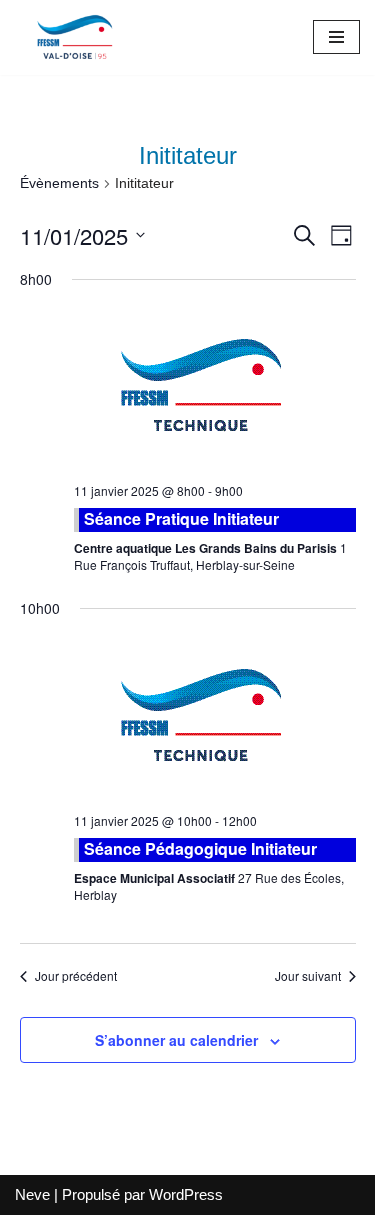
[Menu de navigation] (336, 37)
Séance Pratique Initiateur (181, 518)
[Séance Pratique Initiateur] (215, 388)
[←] (75, 37)
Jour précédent (76, 976)
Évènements (59, 183)
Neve (32, 1194)
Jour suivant (308, 976)
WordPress (186, 1194)
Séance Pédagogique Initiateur (200, 848)
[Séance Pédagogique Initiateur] (215, 718)
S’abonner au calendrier (176, 1040)
